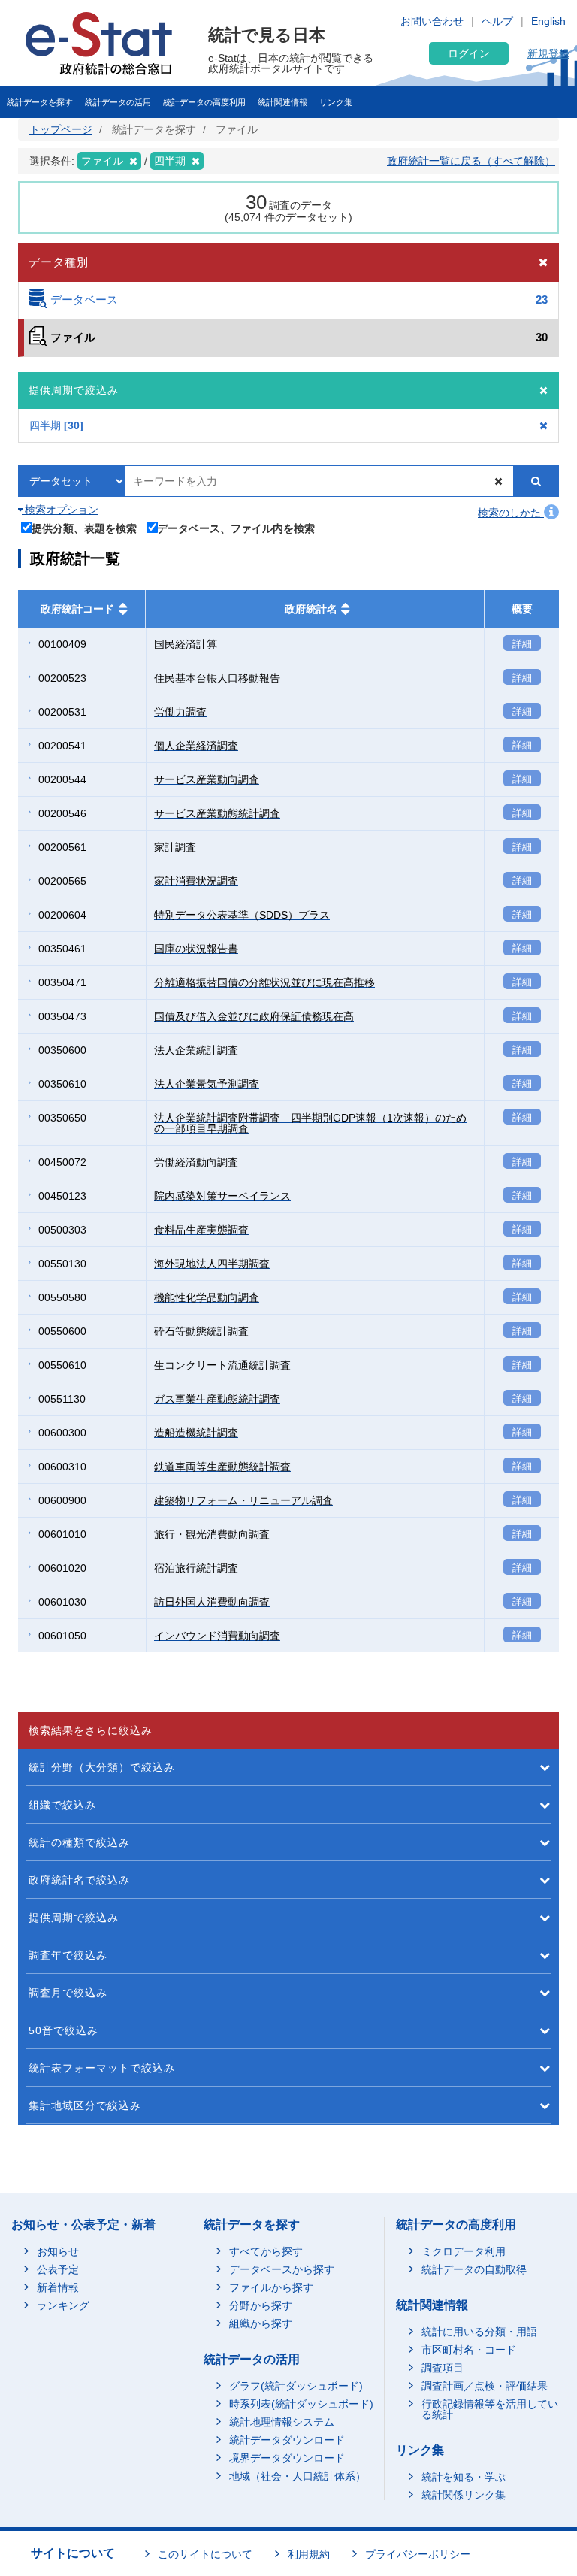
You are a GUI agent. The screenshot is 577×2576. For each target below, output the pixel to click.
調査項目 (443, 2368)
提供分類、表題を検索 (84, 528)
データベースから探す (282, 2269)
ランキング (63, 2305)
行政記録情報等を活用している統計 (490, 2409)
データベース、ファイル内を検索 (236, 528)
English (548, 21)
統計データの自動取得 (474, 2269)
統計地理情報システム (282, 2422)
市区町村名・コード (469, 2350)
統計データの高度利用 (204, 102)
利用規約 (309, 2554)
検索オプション (60, 510)
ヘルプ (497, 21)
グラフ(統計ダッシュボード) (296, 2386)
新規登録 (548, 53)
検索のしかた (511, 513)
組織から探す (261, 2323)
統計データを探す (40, 102)
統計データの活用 (118, 102)
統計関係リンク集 (464, 2495)
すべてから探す (266, 2251)
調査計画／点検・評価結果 (485, 2386)
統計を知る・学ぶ (464, 2477)
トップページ (61, 129)
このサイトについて (205, 2554)
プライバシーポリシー (418, 2554)
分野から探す (261, 2305)
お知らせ (58, 2251)
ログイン (469, 53)
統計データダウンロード (287, 2440)
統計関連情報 (282, 102)
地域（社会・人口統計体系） (298, 2476)
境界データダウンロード (287, 2458)
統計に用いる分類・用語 (479, 2332)
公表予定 (58, 2269)
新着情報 (58, 2287)
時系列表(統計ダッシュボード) (301, 2404)
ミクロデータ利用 (464, 2251)
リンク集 (336, 102)
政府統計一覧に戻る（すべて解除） (471, 161)
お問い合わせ (432, 21)
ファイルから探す (271, 2287)
